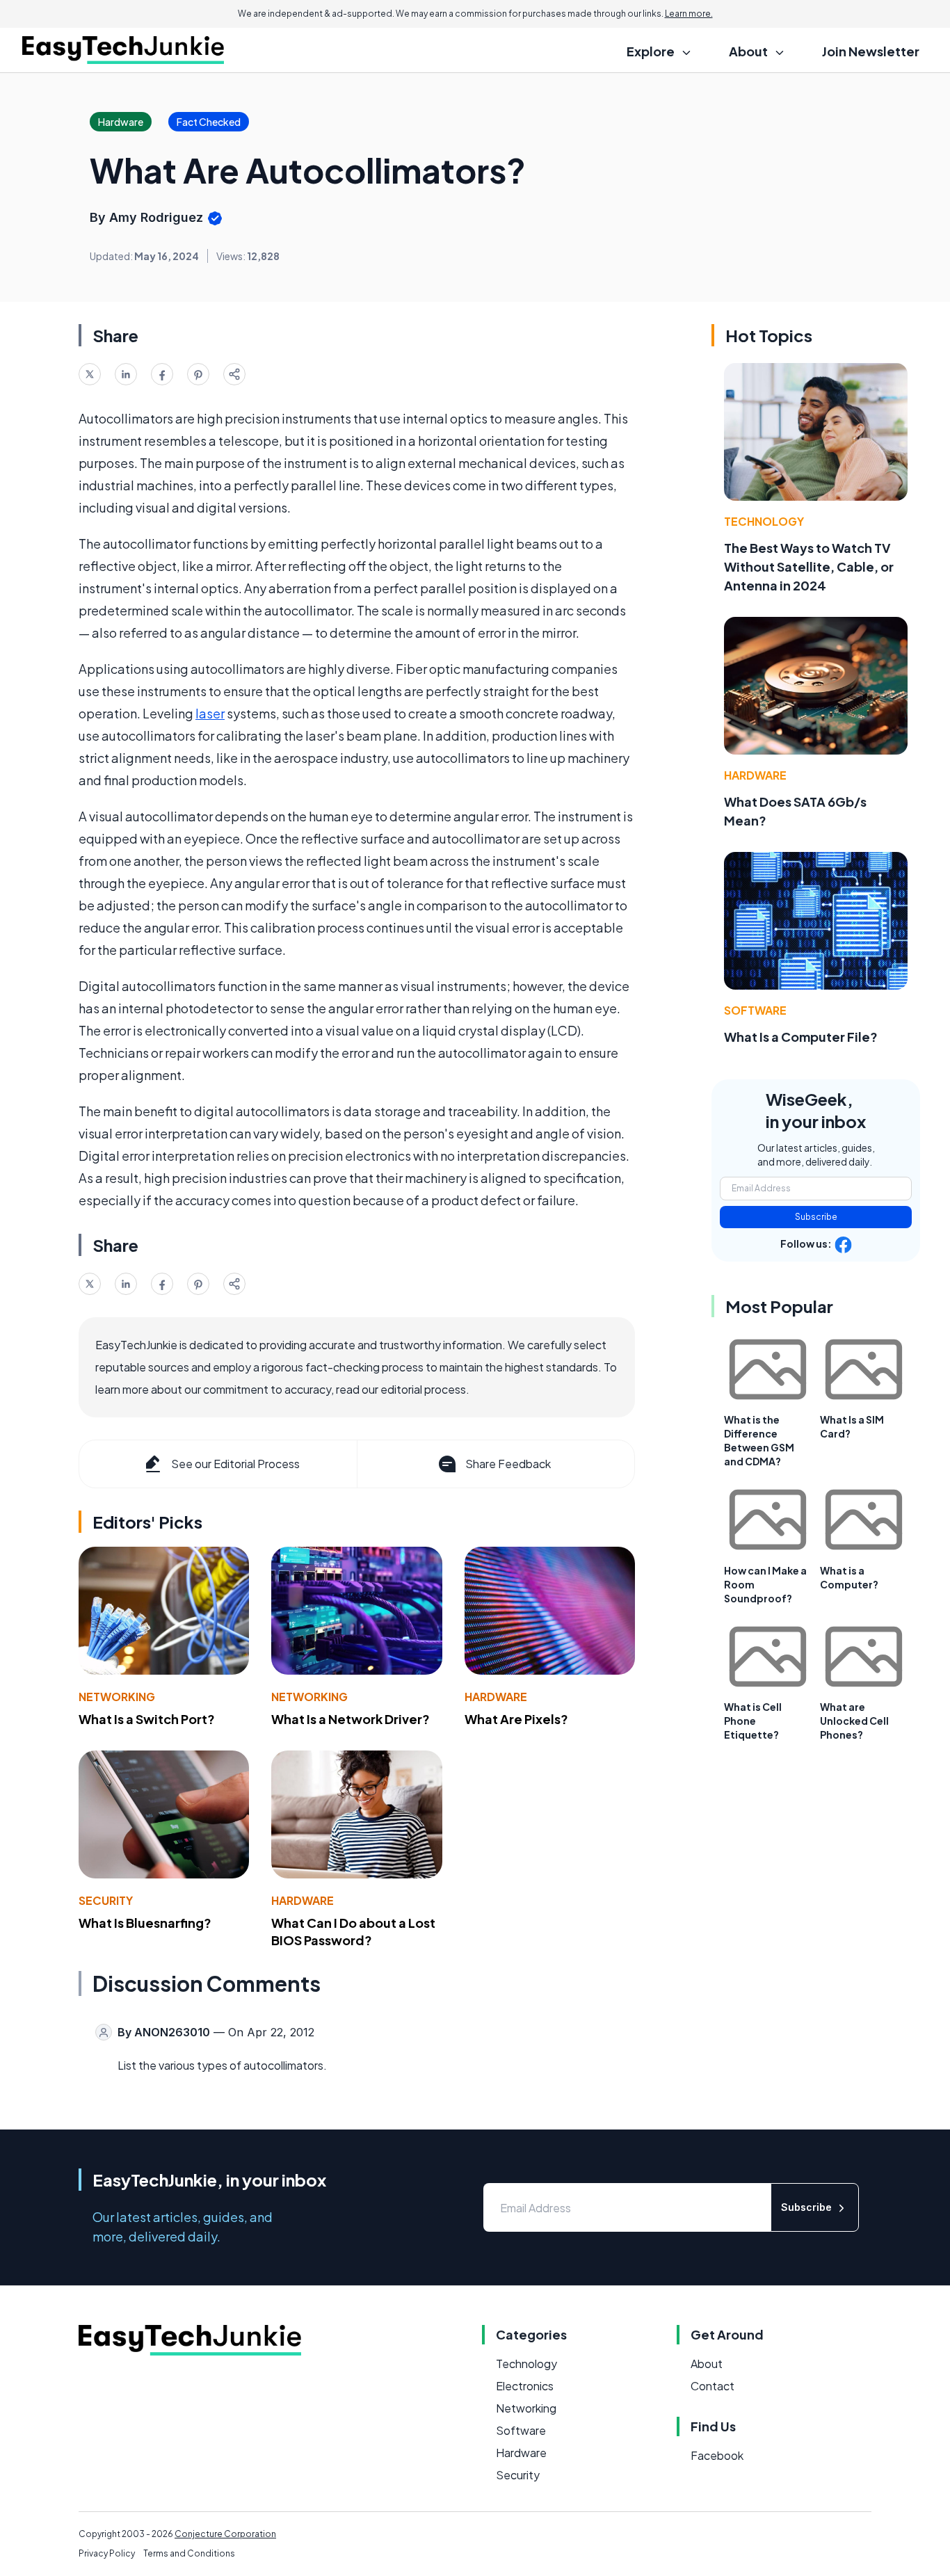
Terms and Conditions (189, 2553)
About (707, 2364)
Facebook (717, 2455)
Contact (712, 2386)
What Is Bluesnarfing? (145, 1923)
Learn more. (689, 14)
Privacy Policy (107, 2553)
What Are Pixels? (516, 1719)
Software (755, 1010)
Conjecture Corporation (225, 2534)
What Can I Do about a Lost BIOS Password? (353, 1931)
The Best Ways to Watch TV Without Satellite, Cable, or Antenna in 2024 (809, 566)
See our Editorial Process (235, 1464)
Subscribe (816, 1217)
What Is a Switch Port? (147, 1719)
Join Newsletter (871, 51)
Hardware (496, 1697)
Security (106, 1900)
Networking (117, 1697)
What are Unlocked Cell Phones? (854, 1721)
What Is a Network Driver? (351, 1719)
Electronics (525, 2386)
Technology (764, 521)
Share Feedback (508, 1464)
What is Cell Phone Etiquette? (753, 1721)
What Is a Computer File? (801, 1037)
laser (210, 713)
